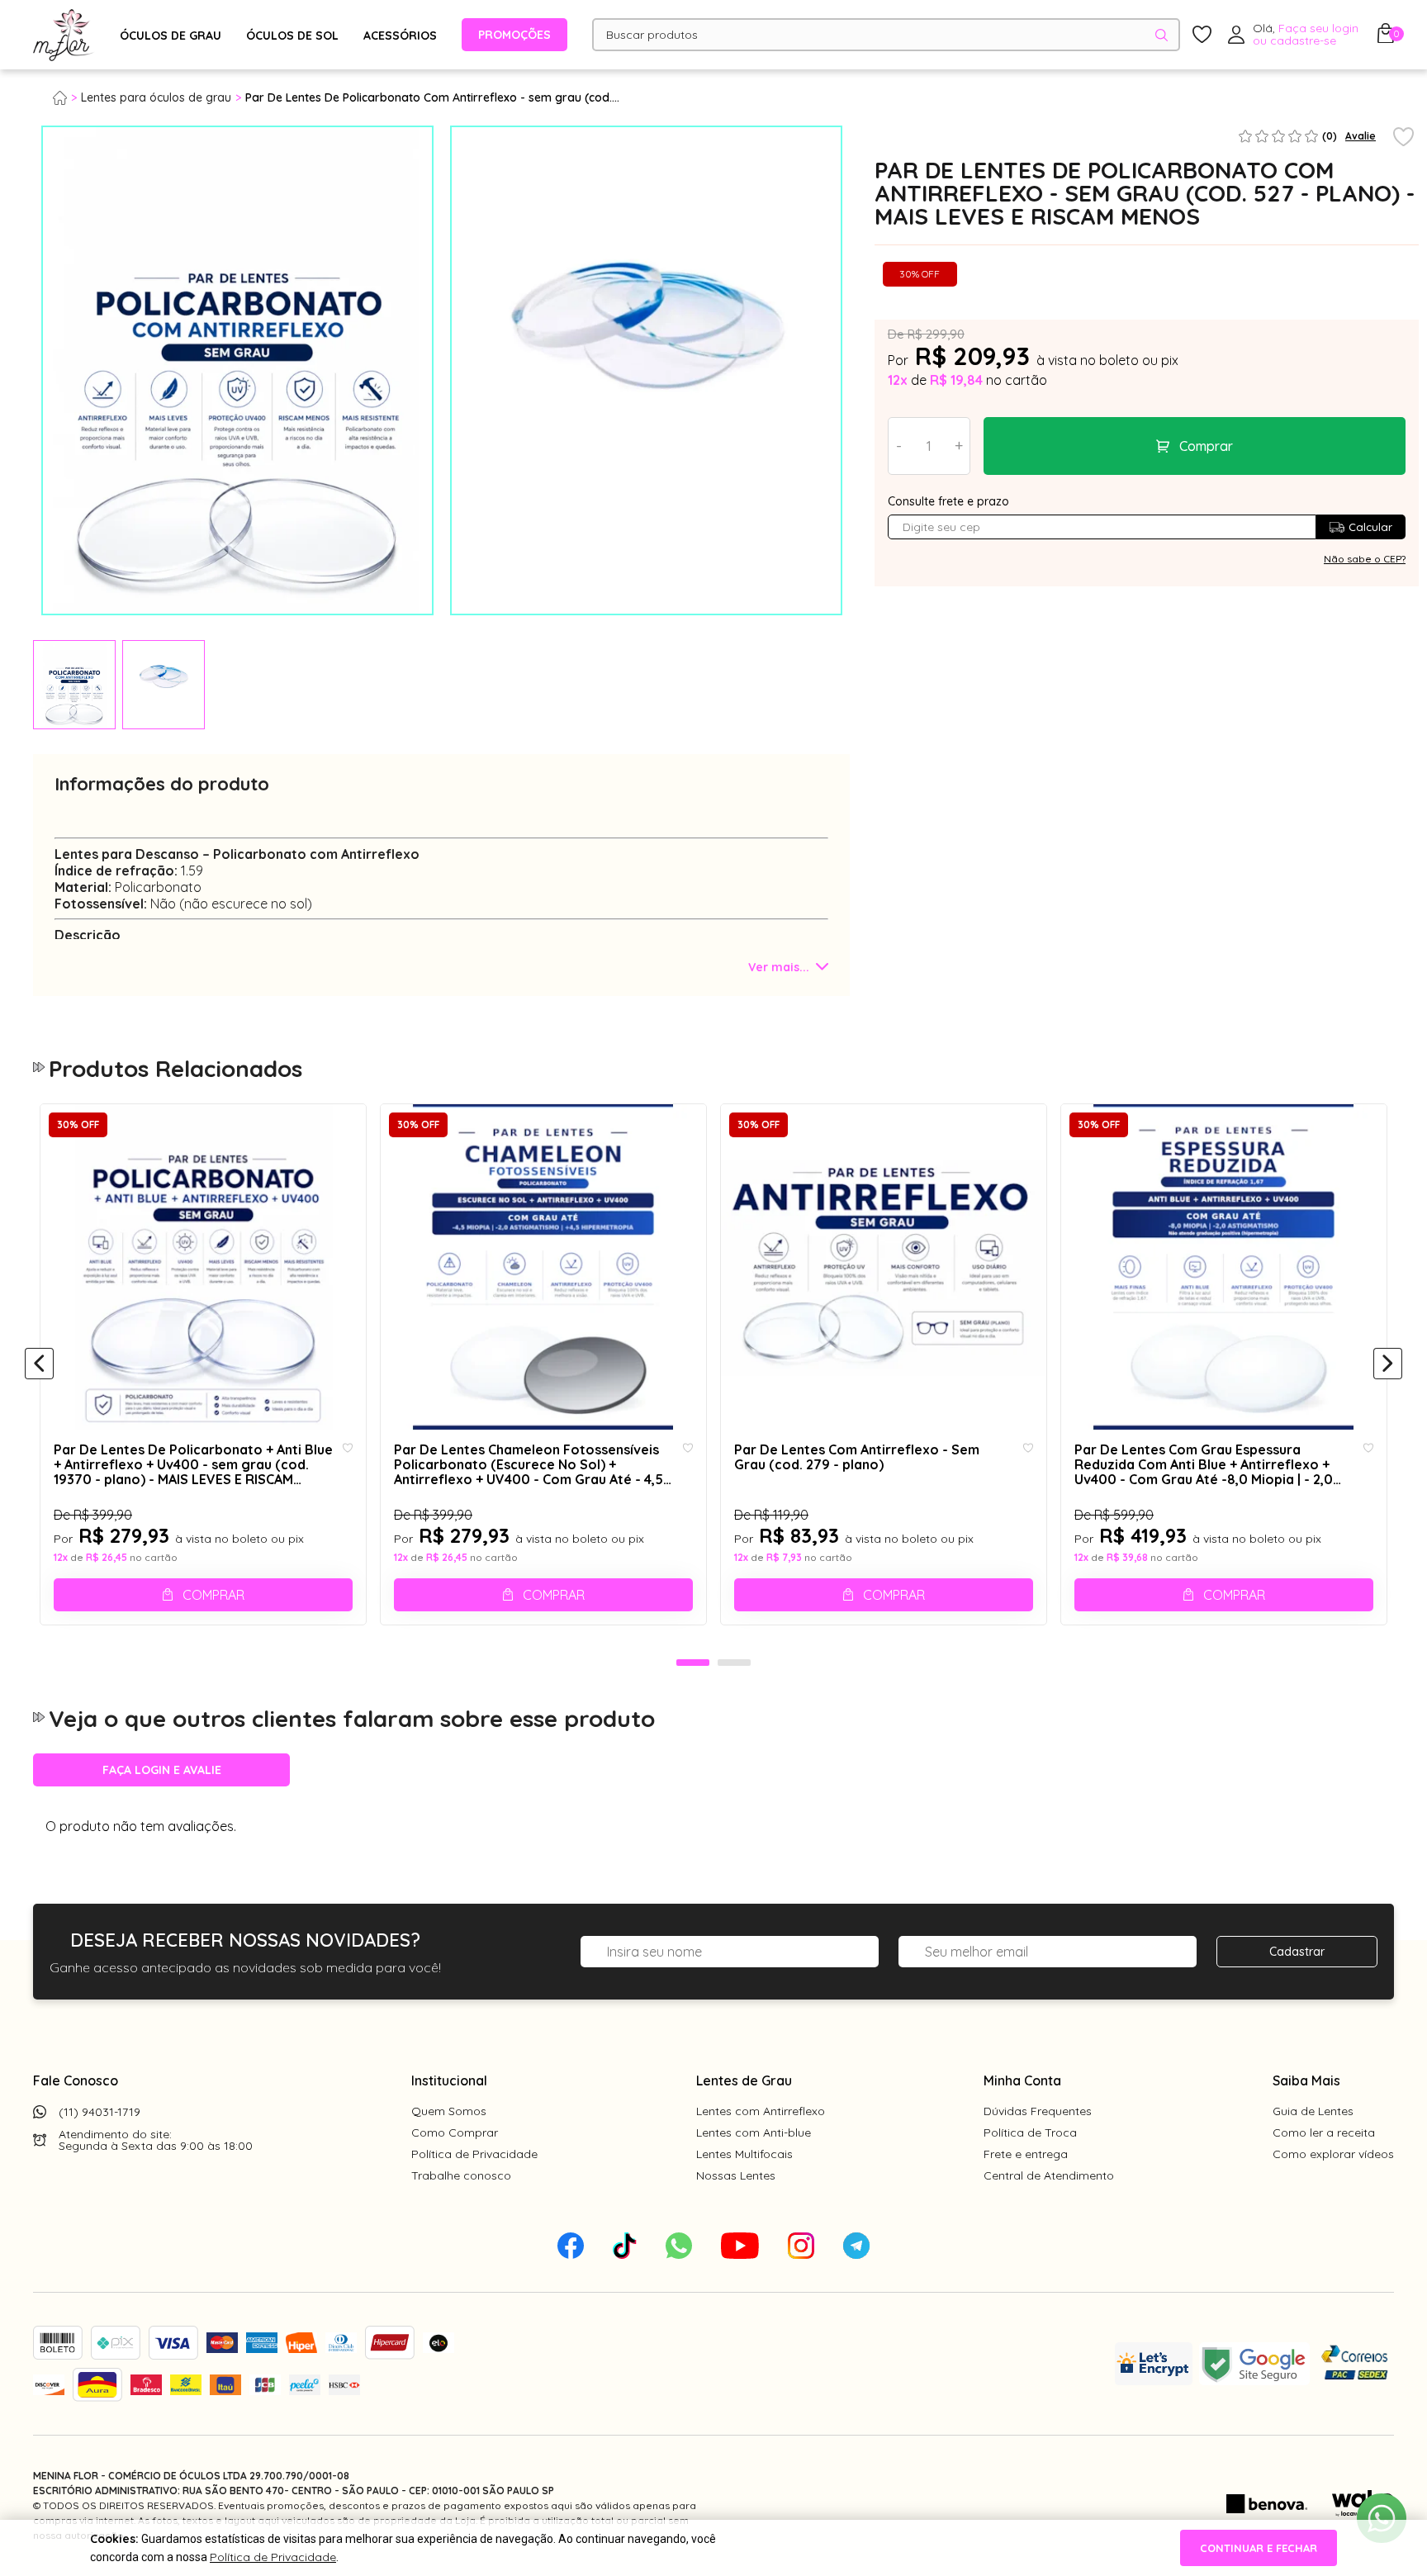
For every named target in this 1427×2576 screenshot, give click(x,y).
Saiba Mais (1306, 2080)
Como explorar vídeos (1333, 2154)
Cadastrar (1297, 1952)
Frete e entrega (1026, 2154)
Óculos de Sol (292, 36)
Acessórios (400, 36)
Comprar (1206, 446)
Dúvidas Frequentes (1038, 2111)
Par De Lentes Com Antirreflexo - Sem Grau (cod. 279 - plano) (857, 1457)
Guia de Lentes (1313, 2111)
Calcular (1370, 527)
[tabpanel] (74, 685)
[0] (1386, 38)
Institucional (449, 2080)
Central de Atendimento (1049, 2175)
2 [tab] (734, 1663)
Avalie (1361, 136)
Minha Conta (1022, 2080)
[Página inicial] (67, 97)
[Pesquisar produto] (1162, 35)
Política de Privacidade (474, 2154)
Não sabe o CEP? (1365, 559)
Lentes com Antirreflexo (761, 2111)
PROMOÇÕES (514, 35)
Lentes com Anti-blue (754, 2132)
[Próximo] (1388, 1364)
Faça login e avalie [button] (162, 1770)
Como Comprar (455, 2132)
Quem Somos (449, 2111)
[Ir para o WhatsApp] (1382, 2518)
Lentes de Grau (744, 2080)
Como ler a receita (1324, 2132)
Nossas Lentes (736, 2175)
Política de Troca (1030, 2132)
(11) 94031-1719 (100, 2112)
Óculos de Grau (171, 36)
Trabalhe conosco (461, 2175)
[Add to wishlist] (1403, 138)
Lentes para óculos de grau (156, 97)
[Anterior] (39, 1364)
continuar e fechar (1259, 2548)
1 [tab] (693, 1663)
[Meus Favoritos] (1202, 35)
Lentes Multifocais (744, 2154)
